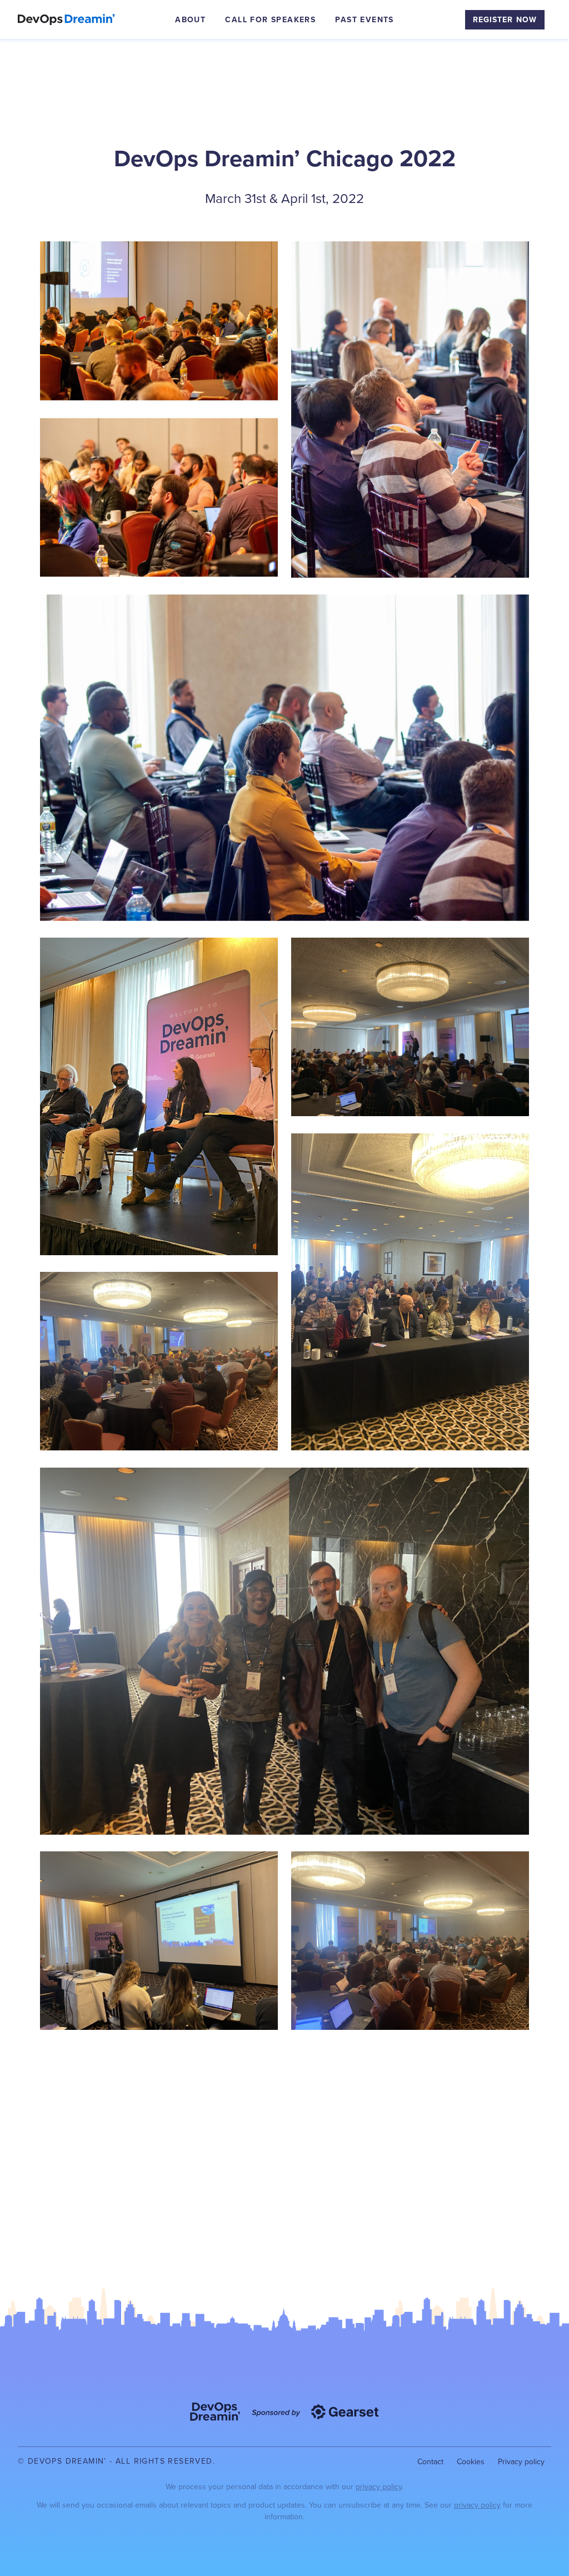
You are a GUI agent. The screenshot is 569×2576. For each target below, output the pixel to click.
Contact (430, 2462)
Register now (505, 20)
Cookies (471, 2462)
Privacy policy (521, 2462)
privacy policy (379, 2487)
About (190, 20)
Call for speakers (270, 20)
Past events (364, 20)
